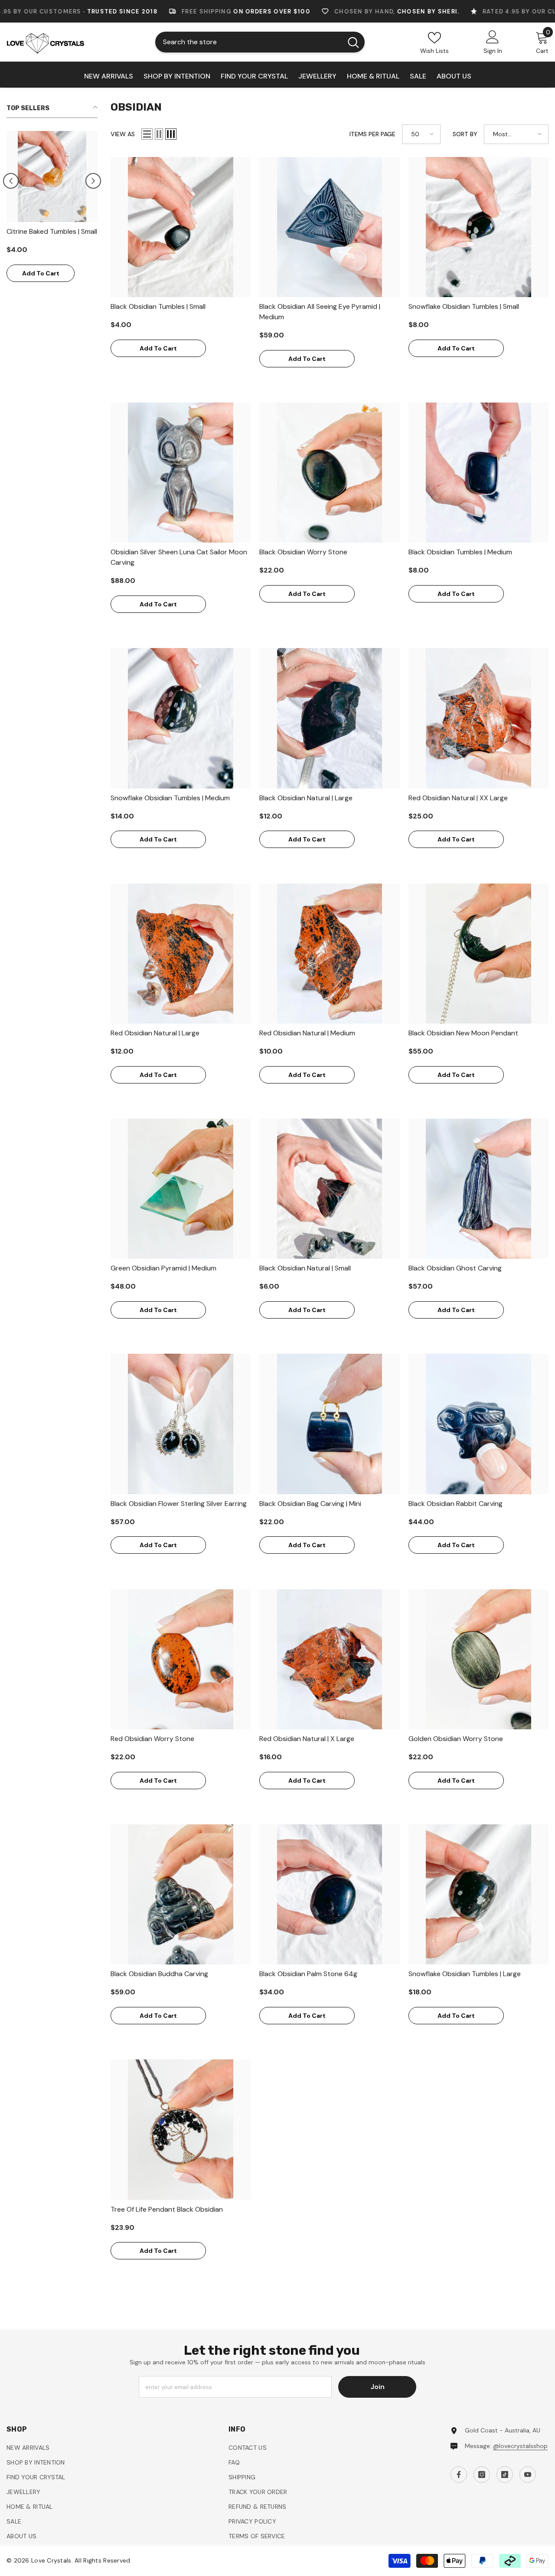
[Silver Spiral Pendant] (52, 177)
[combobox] (249, 42)
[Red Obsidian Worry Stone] (181, 1659)
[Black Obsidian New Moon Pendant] (478, 954)
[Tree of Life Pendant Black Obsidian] (181, 2129)
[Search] (260, 42)
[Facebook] (459, 2475)
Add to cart (41, 273)
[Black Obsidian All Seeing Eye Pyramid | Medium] (329, 227)
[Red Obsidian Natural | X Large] (329, 1659)
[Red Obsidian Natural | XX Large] (478, 718)
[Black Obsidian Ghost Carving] (478, 1189)
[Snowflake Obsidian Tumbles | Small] (478, 227)
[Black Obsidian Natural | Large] (329, 718)
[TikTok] (505, 2475)
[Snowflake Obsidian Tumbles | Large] (478, 1894)
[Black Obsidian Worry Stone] (329, 473)
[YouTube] (528, 2475)
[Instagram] (482, 2475)
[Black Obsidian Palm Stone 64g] (329, 1894)
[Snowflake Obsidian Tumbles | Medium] (181, 718)
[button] (11, 181)
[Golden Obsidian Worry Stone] (478, 1659)
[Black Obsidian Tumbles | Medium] (478, 473)
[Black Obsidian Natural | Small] (329, 1189)
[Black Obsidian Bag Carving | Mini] (329, 1424)
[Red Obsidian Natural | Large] (181, 954)
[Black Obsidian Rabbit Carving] (478, 1424)
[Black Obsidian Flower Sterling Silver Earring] (181, 1424)
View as (123, 134)
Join (377, 2387)
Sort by (465, 134)
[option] (52, 211)
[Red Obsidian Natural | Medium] (329, 954)
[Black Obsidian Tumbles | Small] (181, 227)
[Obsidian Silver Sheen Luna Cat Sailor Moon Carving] (181, 473)
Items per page (372, 134)
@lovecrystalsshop (520, 2446)
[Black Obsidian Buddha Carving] (181, 1894)
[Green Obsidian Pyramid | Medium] (181, 1189)
